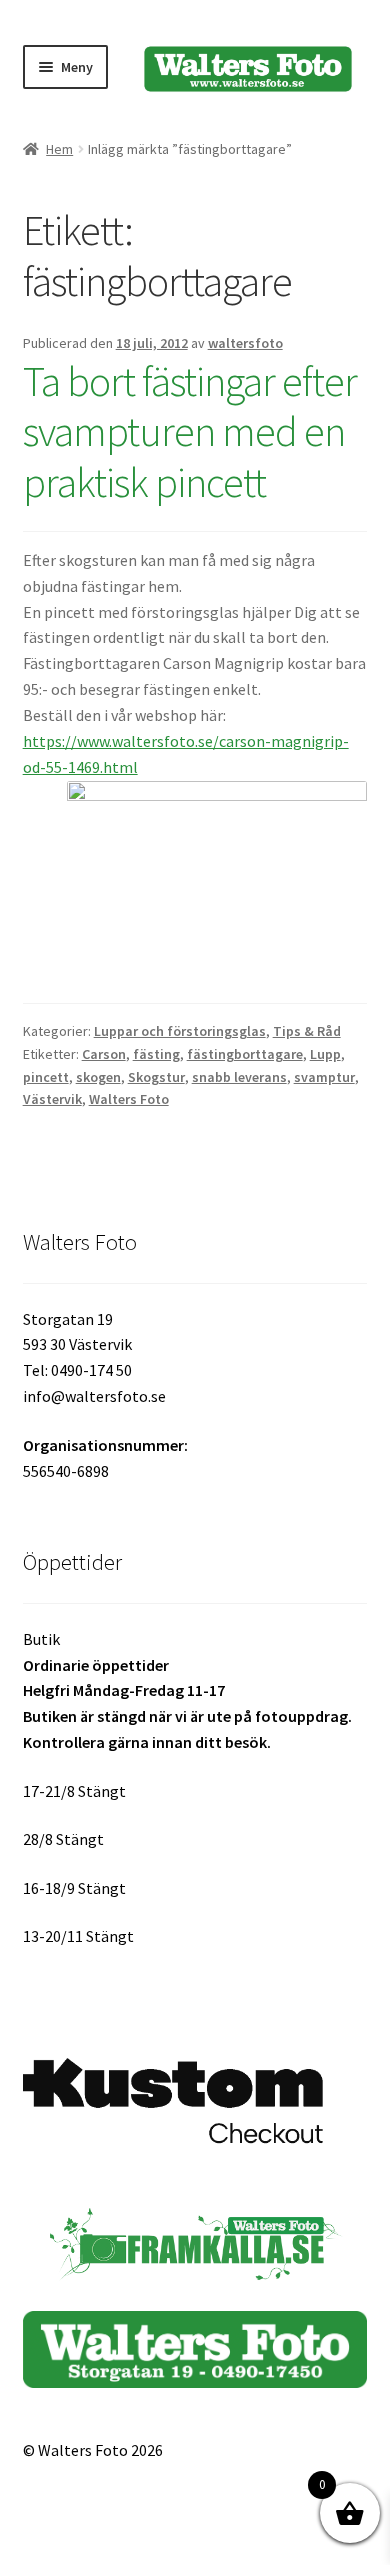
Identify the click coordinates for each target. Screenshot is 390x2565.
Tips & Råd (307, 1031)
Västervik (52, 1099)
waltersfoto (245, 343)
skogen (98, 1077)
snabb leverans (239, 1077)
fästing (156, 1054)
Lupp (325, 1054)
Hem (59, 149)
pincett (46, 1077)
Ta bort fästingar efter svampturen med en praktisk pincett (190, 432)
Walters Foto (129, 1099)
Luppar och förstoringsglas (180, 1031)
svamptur (324, 1077)
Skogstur (156, 1077)
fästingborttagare (245, 1054)
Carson (104, 1054)
